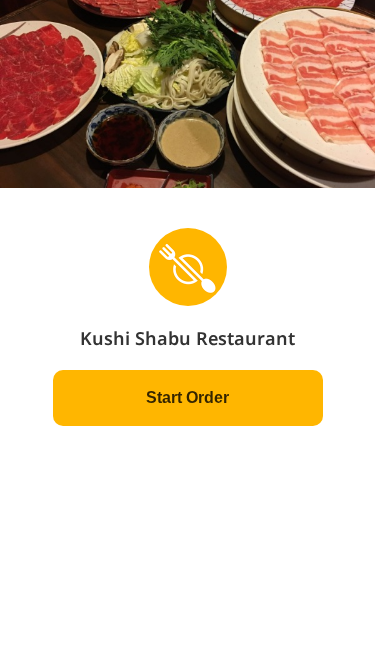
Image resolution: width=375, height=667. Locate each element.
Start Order (187, 397)
